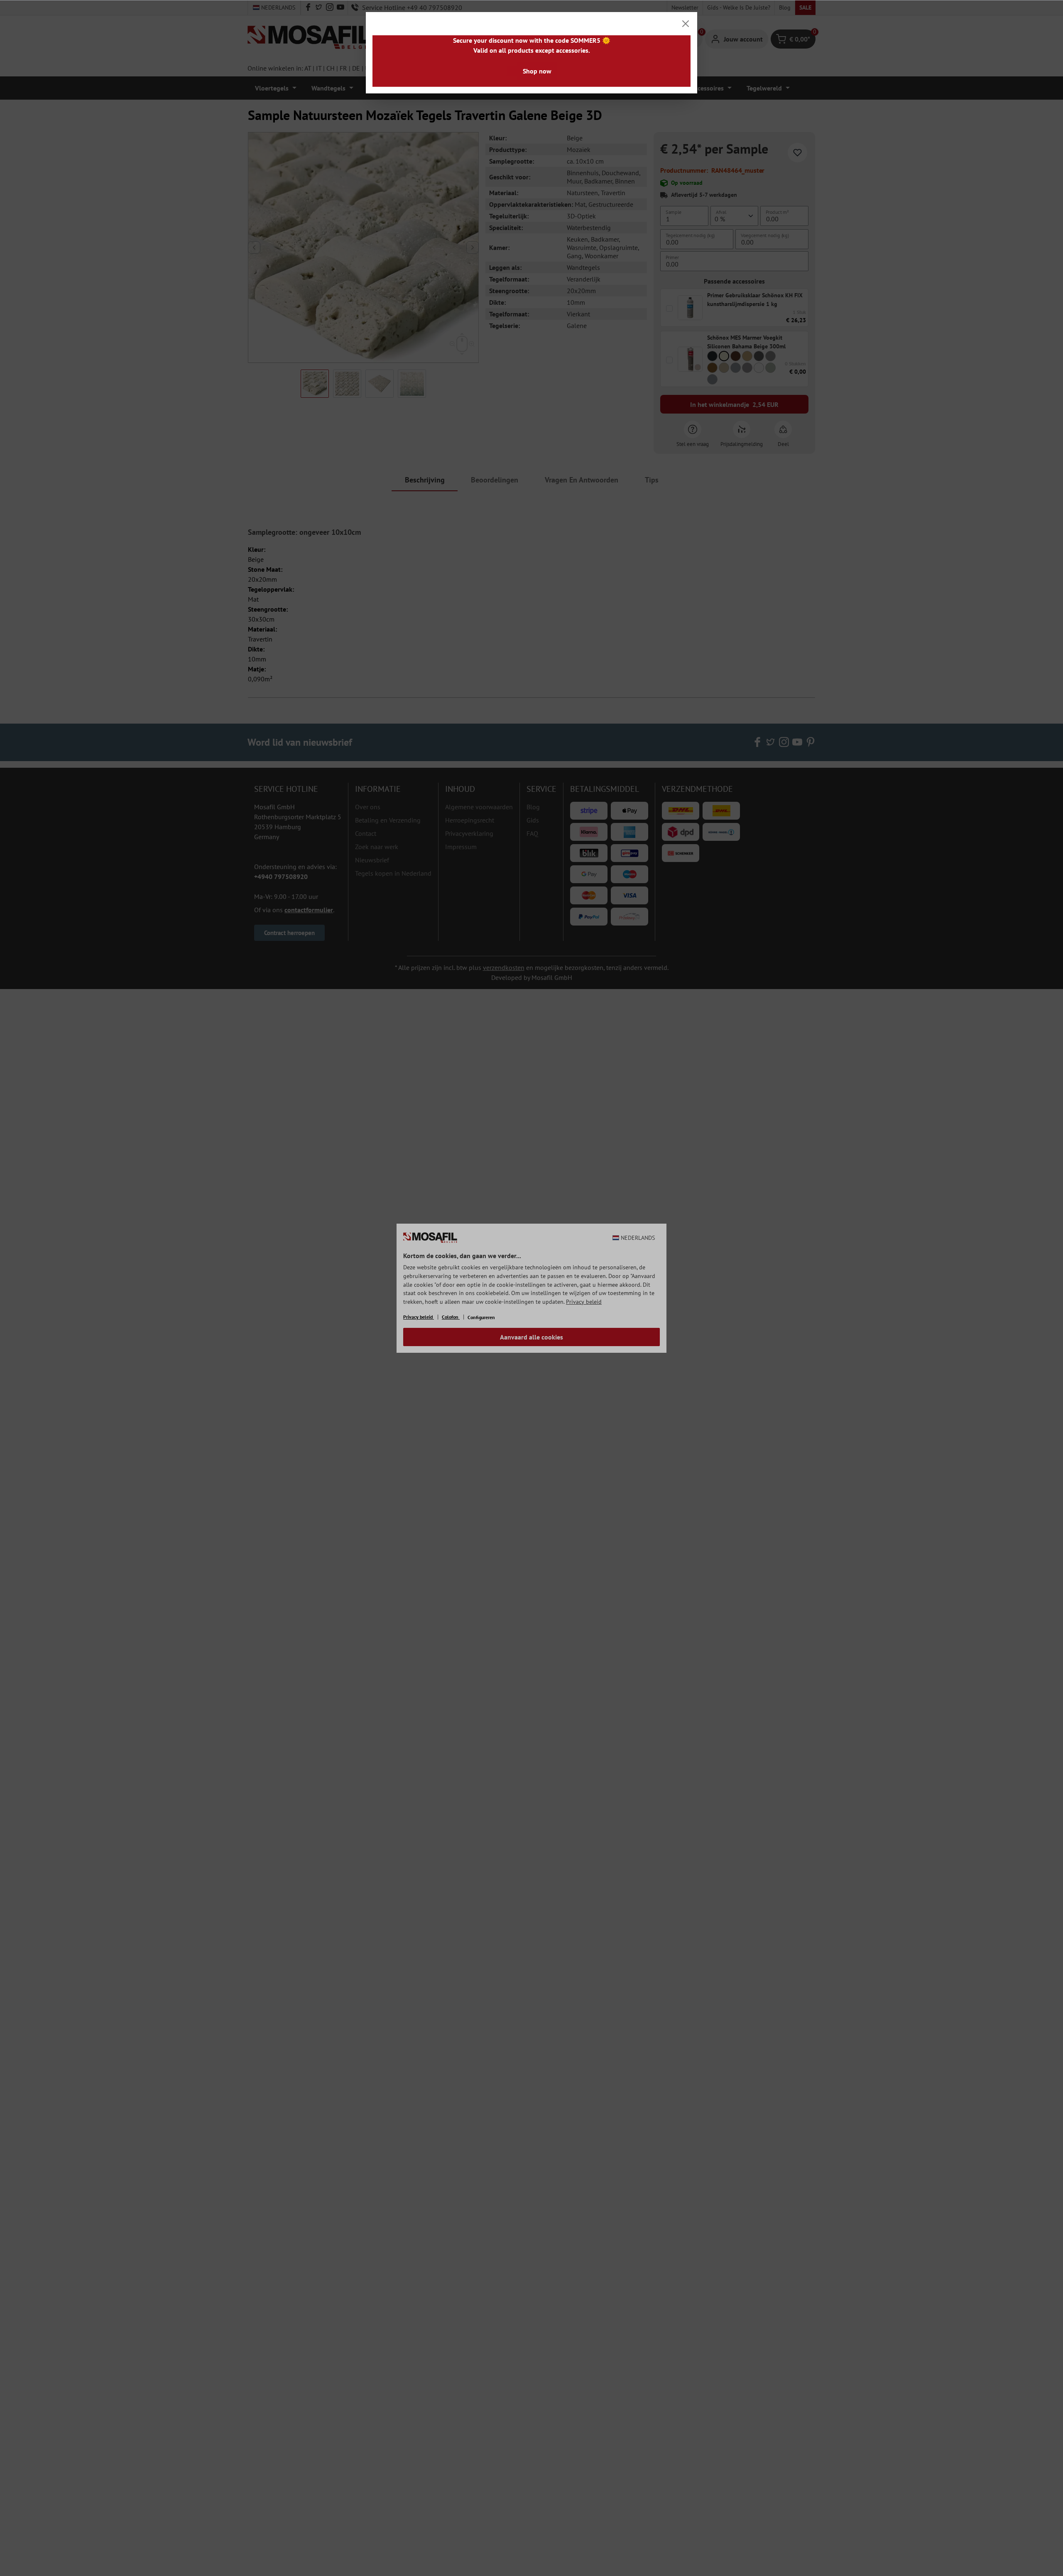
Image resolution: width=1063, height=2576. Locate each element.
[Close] (686, 24)
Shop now (537, 71)
